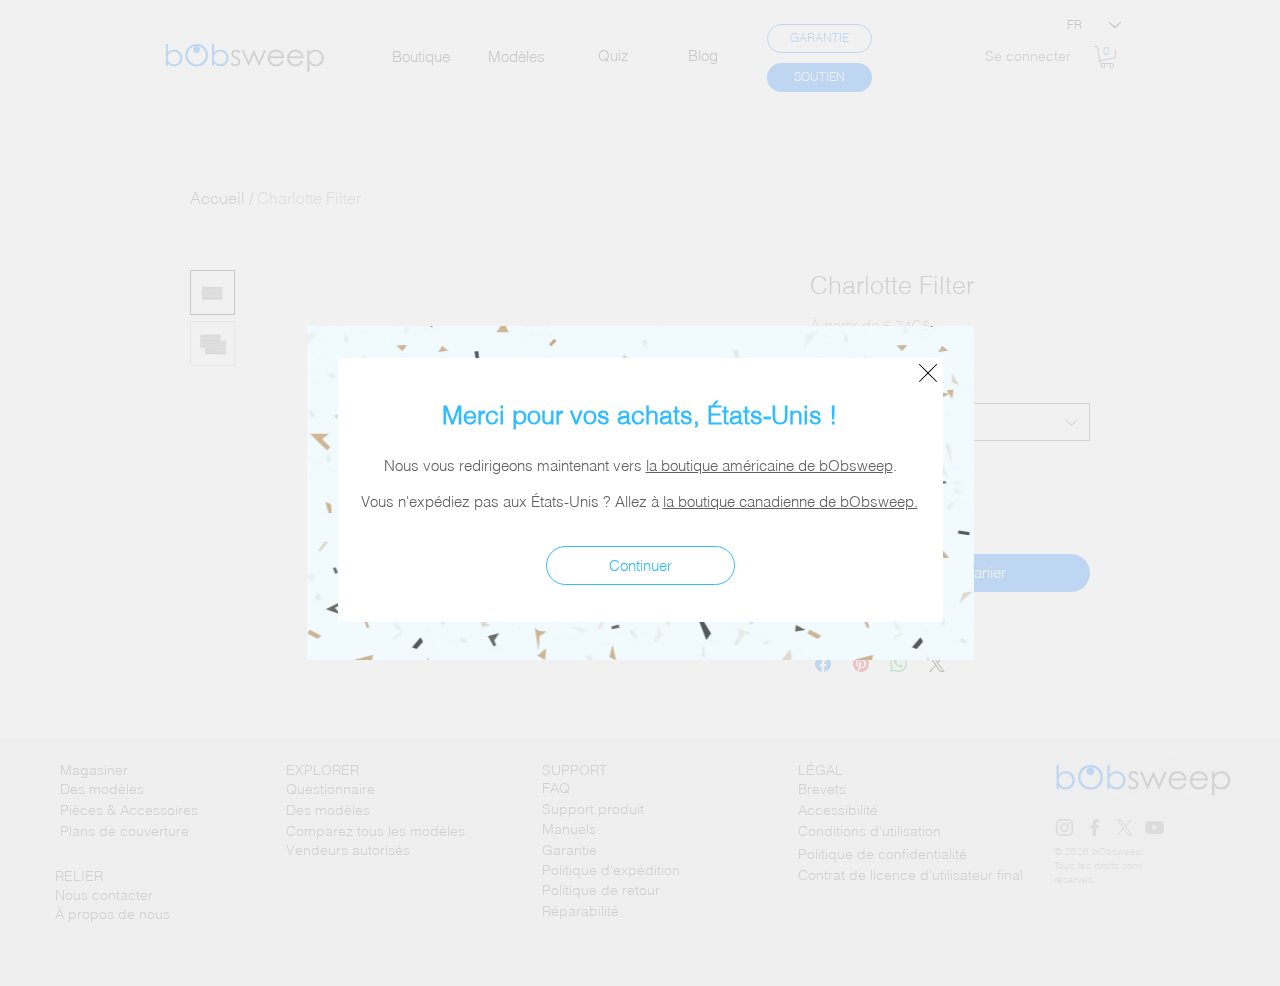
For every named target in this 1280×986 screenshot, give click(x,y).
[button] (928, 373)
